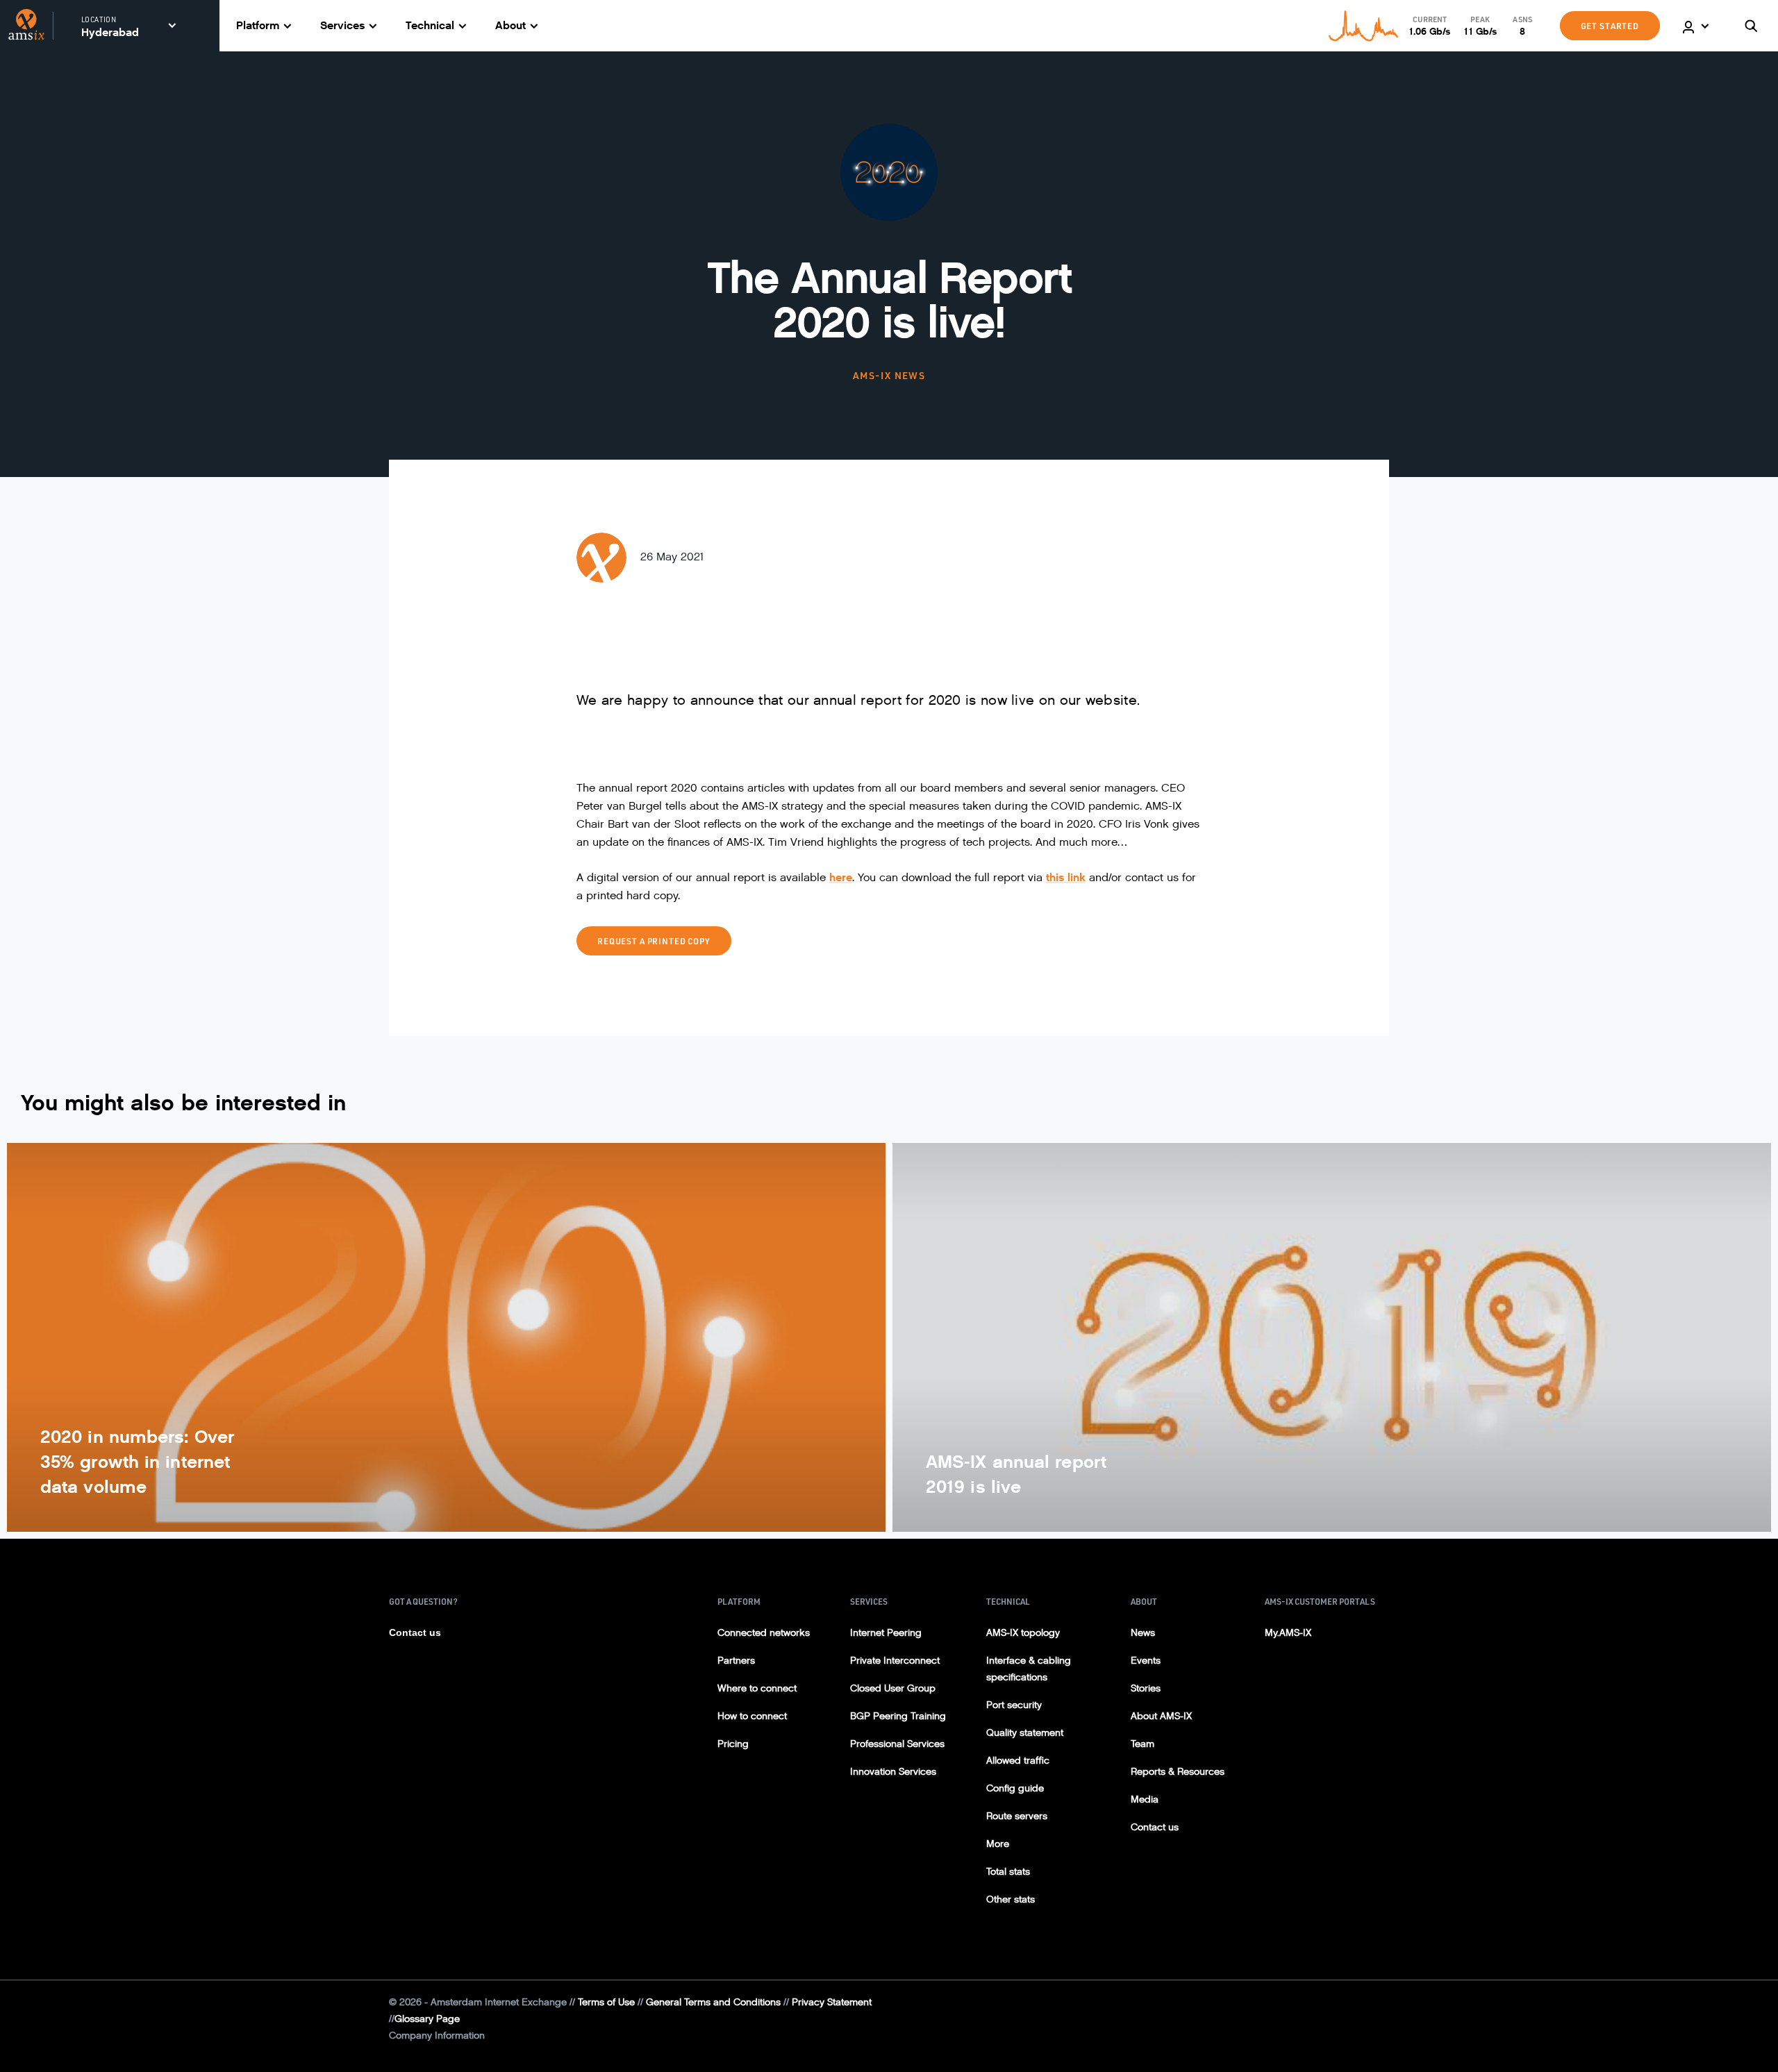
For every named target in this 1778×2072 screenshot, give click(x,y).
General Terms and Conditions (713, 2002)
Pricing (733, 1744)
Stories (1146, 1688)
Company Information (437, 2036)
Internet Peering (886, 1633)
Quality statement (1025, 1733)
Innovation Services (893, 1772)
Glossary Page (427, 2019)
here (841, 877)
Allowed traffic (1018, 1761)
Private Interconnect (895, 1661)
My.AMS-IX (1288, 1633)
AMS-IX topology (1023, 1633)
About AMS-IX (1161, 1716)
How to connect (752, 1716)
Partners (736, 1661)
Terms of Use (606, 2002)
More (998, 1844)
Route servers (1017, 1816)
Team (1143, 1744)
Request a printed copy (654, 941)
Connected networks (764, 1633)
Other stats (1011, 1899)
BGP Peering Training (898, 1716)
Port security (1014, 1705)
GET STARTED (1610, 26)
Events (1146, 1661)
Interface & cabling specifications (1029, 1669)
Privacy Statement (832, 2002)
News (1143, 1633)
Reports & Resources (1178, 1772)
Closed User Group (893, 1688)
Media (1145, 1799)
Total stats (1008, 1872)
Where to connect (757, 1688)
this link (1066, 877)
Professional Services (897, 1744)
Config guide (1015, 1788)
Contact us (415, 1632)
